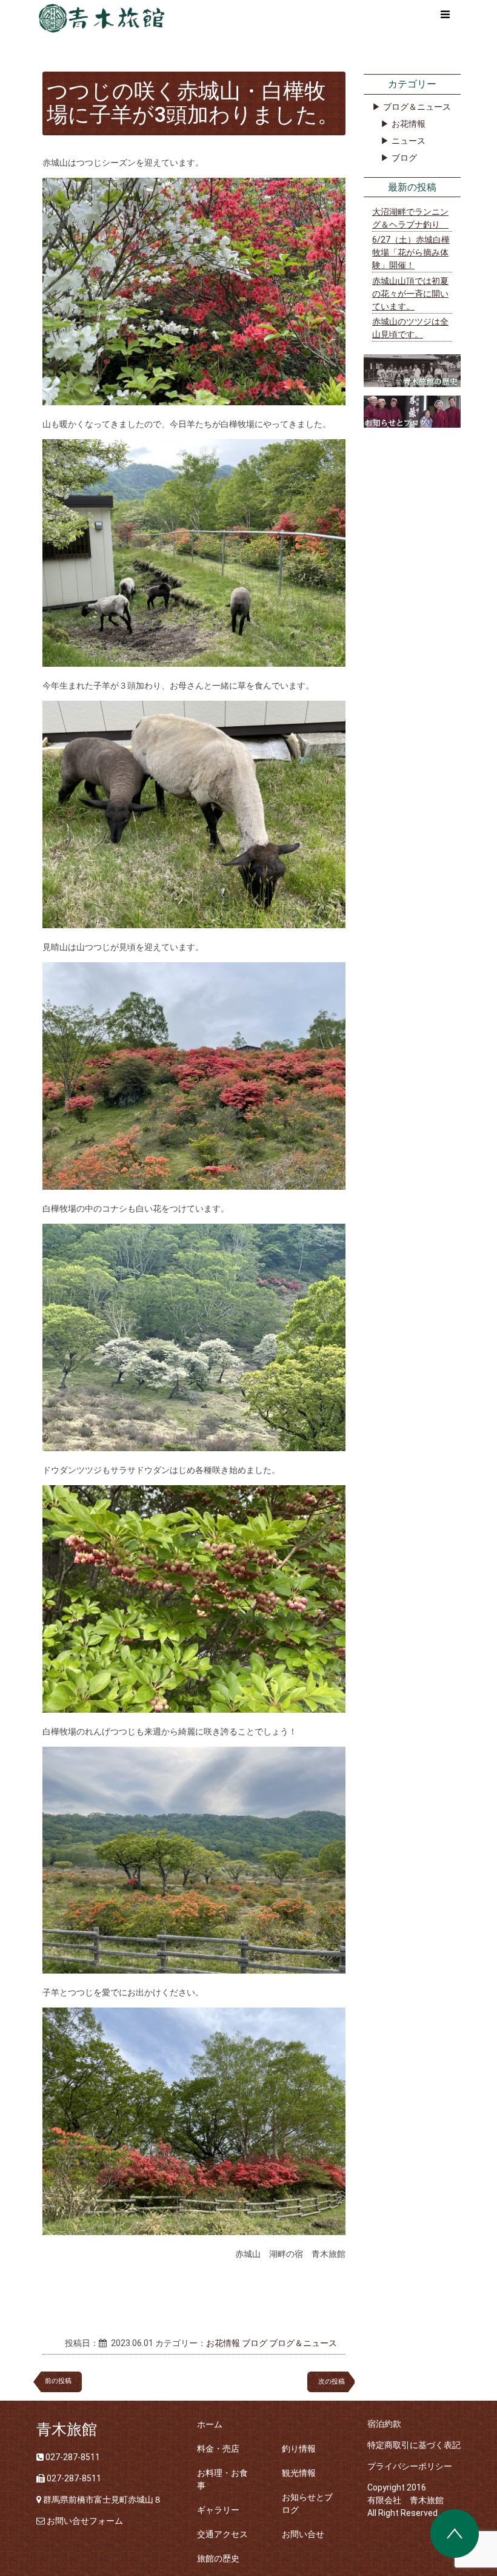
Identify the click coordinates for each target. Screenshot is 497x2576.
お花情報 (223, 2343)
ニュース (409, 141)
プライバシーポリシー (410, 2466)
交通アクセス (222, 2534)
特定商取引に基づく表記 (414, 2445)
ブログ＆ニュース (303, 2343)
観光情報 (299, 2473)
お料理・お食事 (222, 2479)
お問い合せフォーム (85, 2521)
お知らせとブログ (307, 2504)
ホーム (210, 2424)
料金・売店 (218, 2449)
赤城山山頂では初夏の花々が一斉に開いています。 (410, 294)
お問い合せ (303, 2534)
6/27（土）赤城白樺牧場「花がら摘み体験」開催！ (411, 252)
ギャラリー (218, 2510)
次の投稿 (335, 2382)
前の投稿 (58, 2381)
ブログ (255, 2343)
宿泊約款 (384, 2424)
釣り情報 (299, 2449)
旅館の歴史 (218, 2558)
